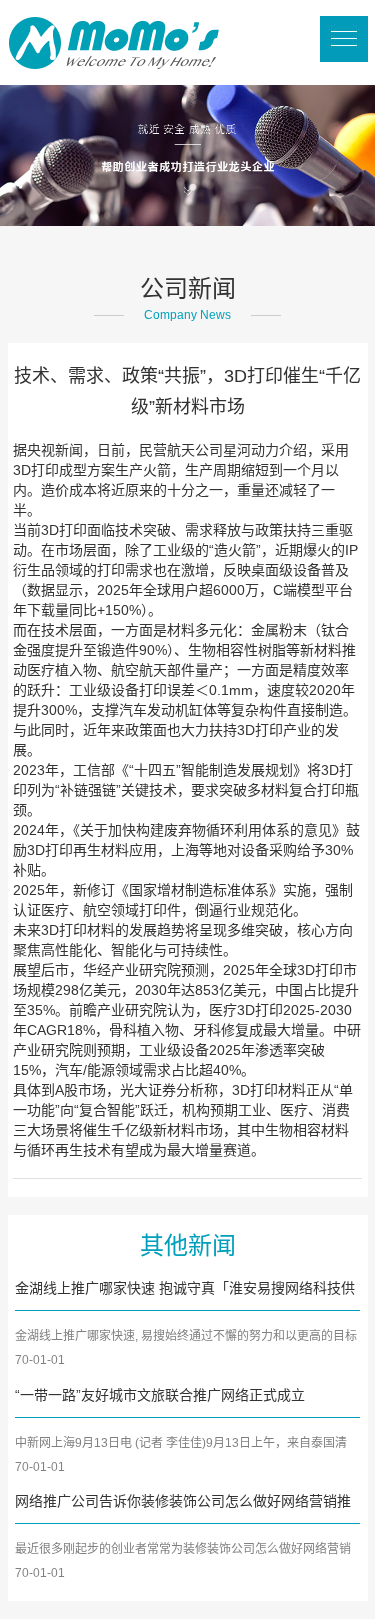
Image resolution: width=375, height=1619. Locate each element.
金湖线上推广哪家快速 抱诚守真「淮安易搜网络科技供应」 (185, 1290)
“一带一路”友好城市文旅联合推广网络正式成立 (160, 1395)
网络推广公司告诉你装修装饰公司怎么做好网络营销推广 (183, 1503)
